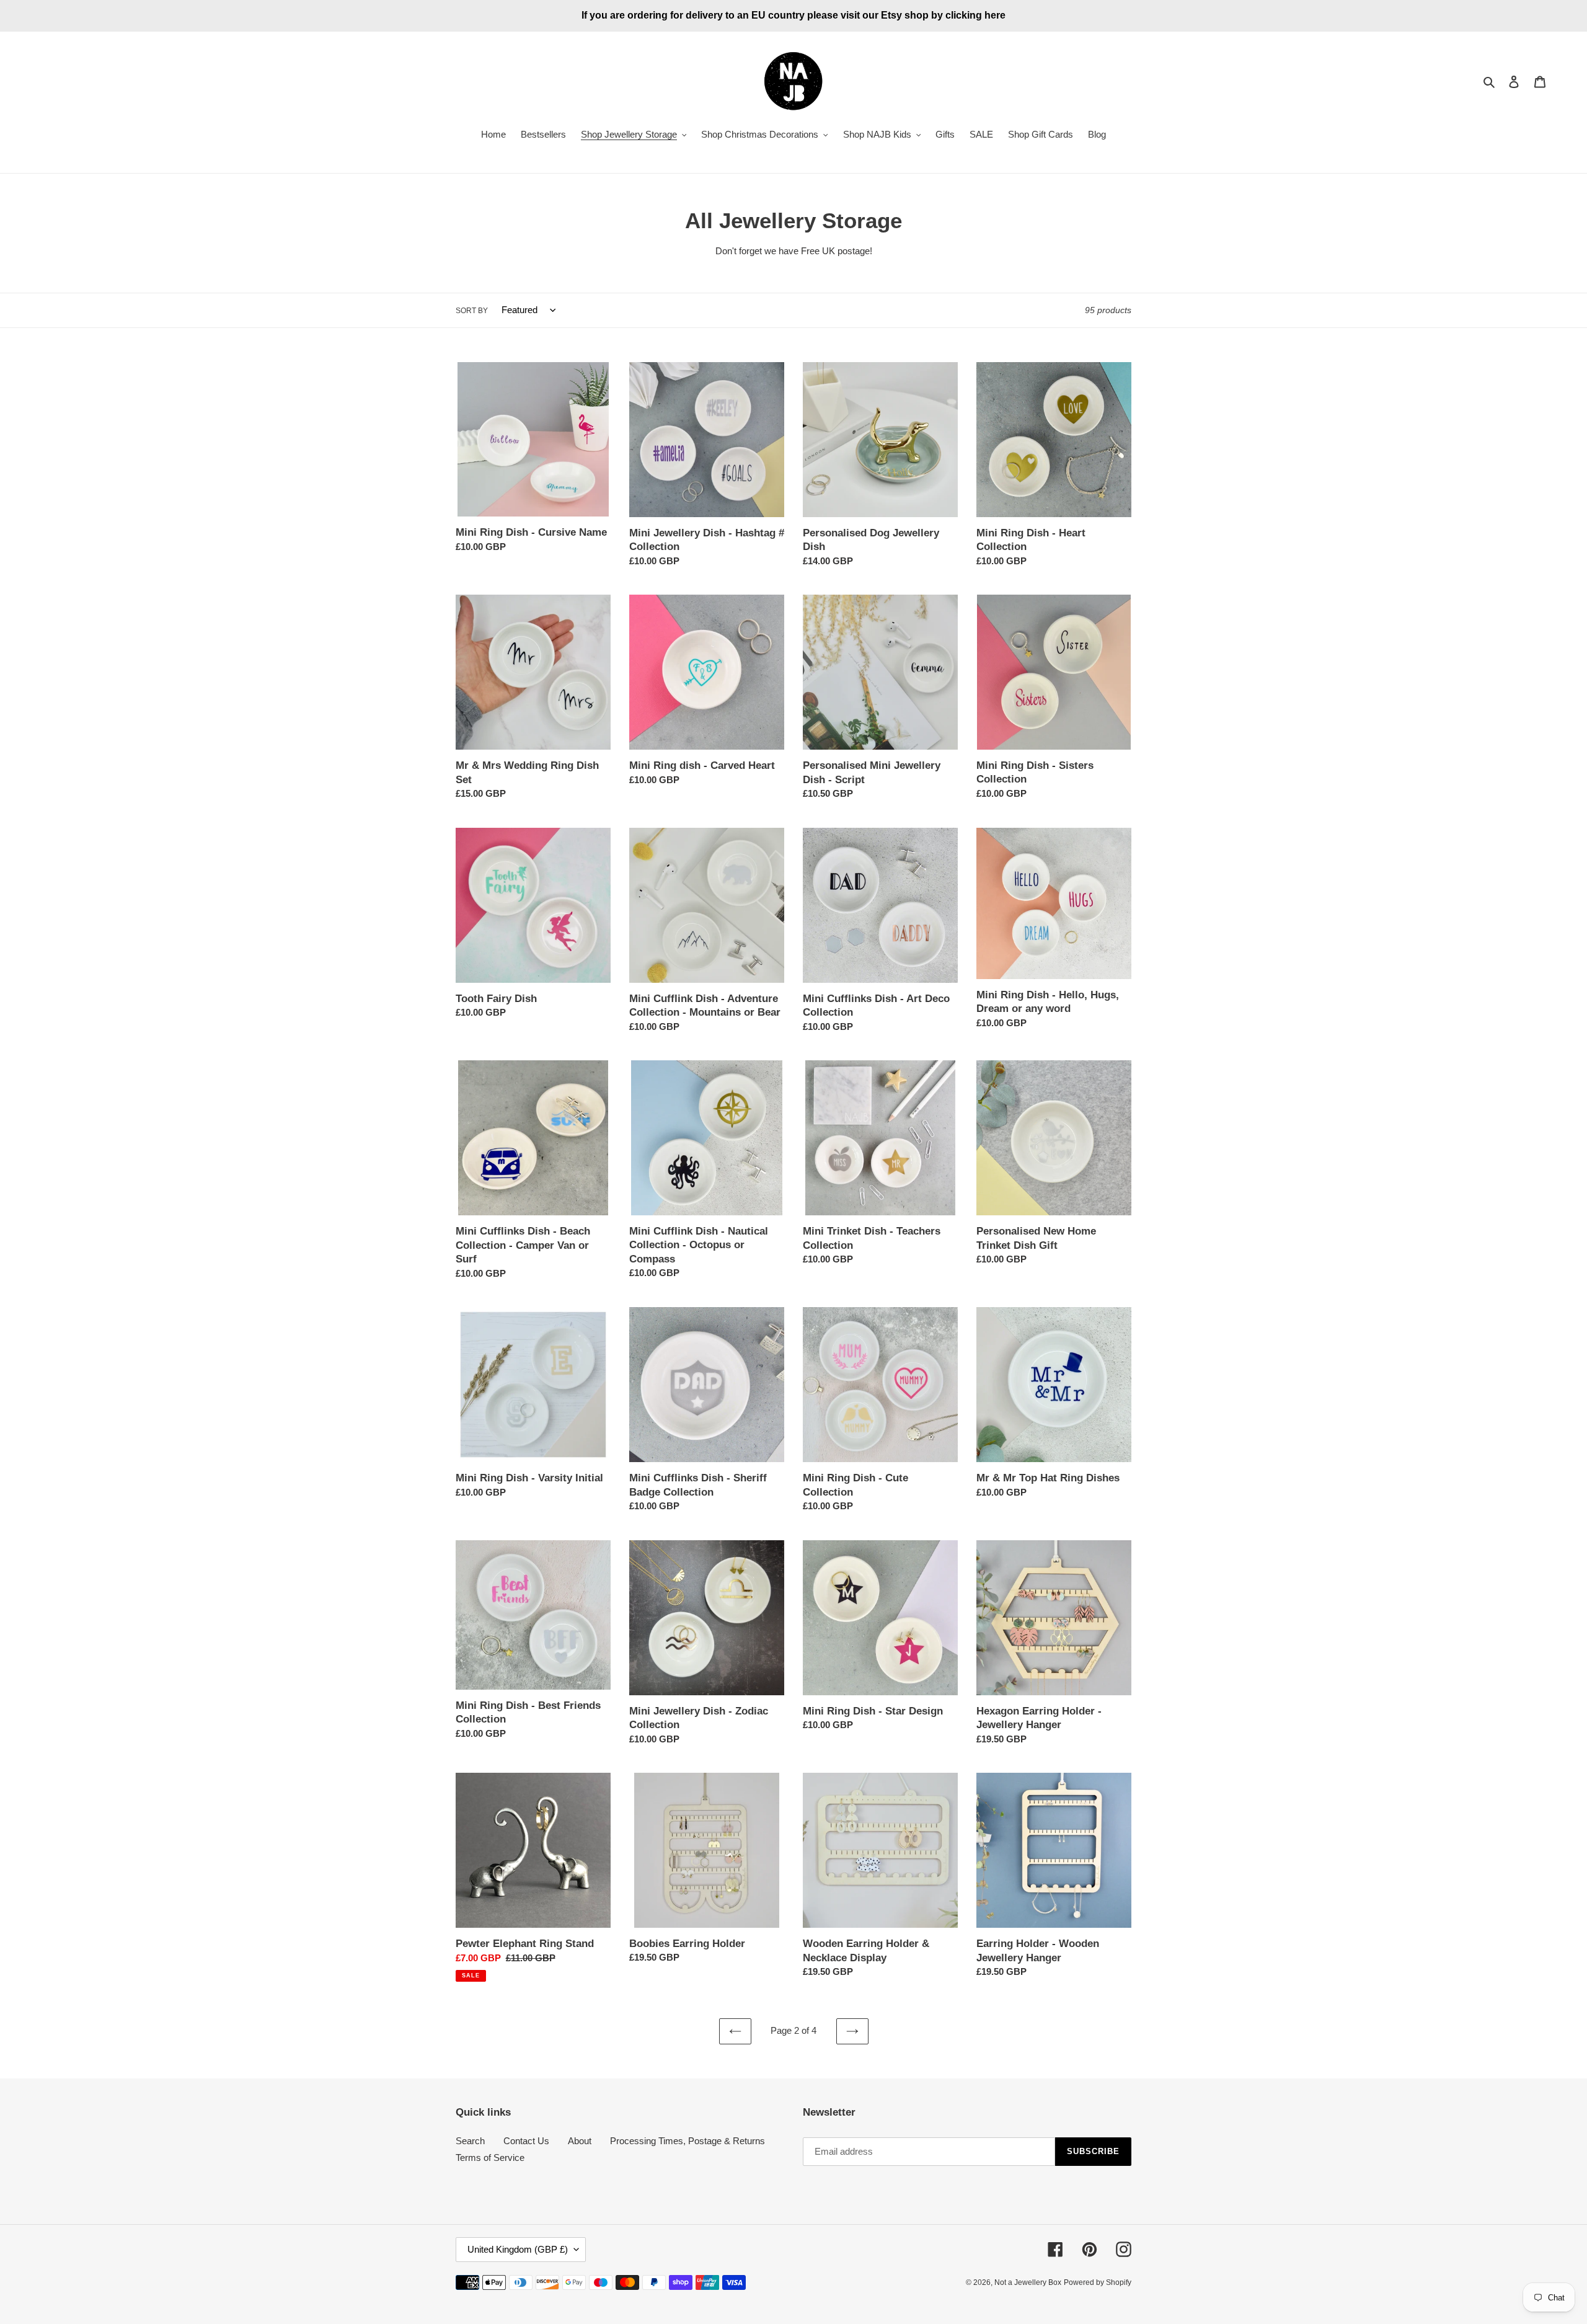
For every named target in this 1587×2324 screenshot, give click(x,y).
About (580, 2141)
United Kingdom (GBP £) (518, 2249)
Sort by (472, 311)
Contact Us (526, 2141)
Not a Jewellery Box (1028, 2282)
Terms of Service (490, 2158)
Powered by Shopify (1098, 2282)
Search (470, 2141)
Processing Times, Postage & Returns (687, 2141)
